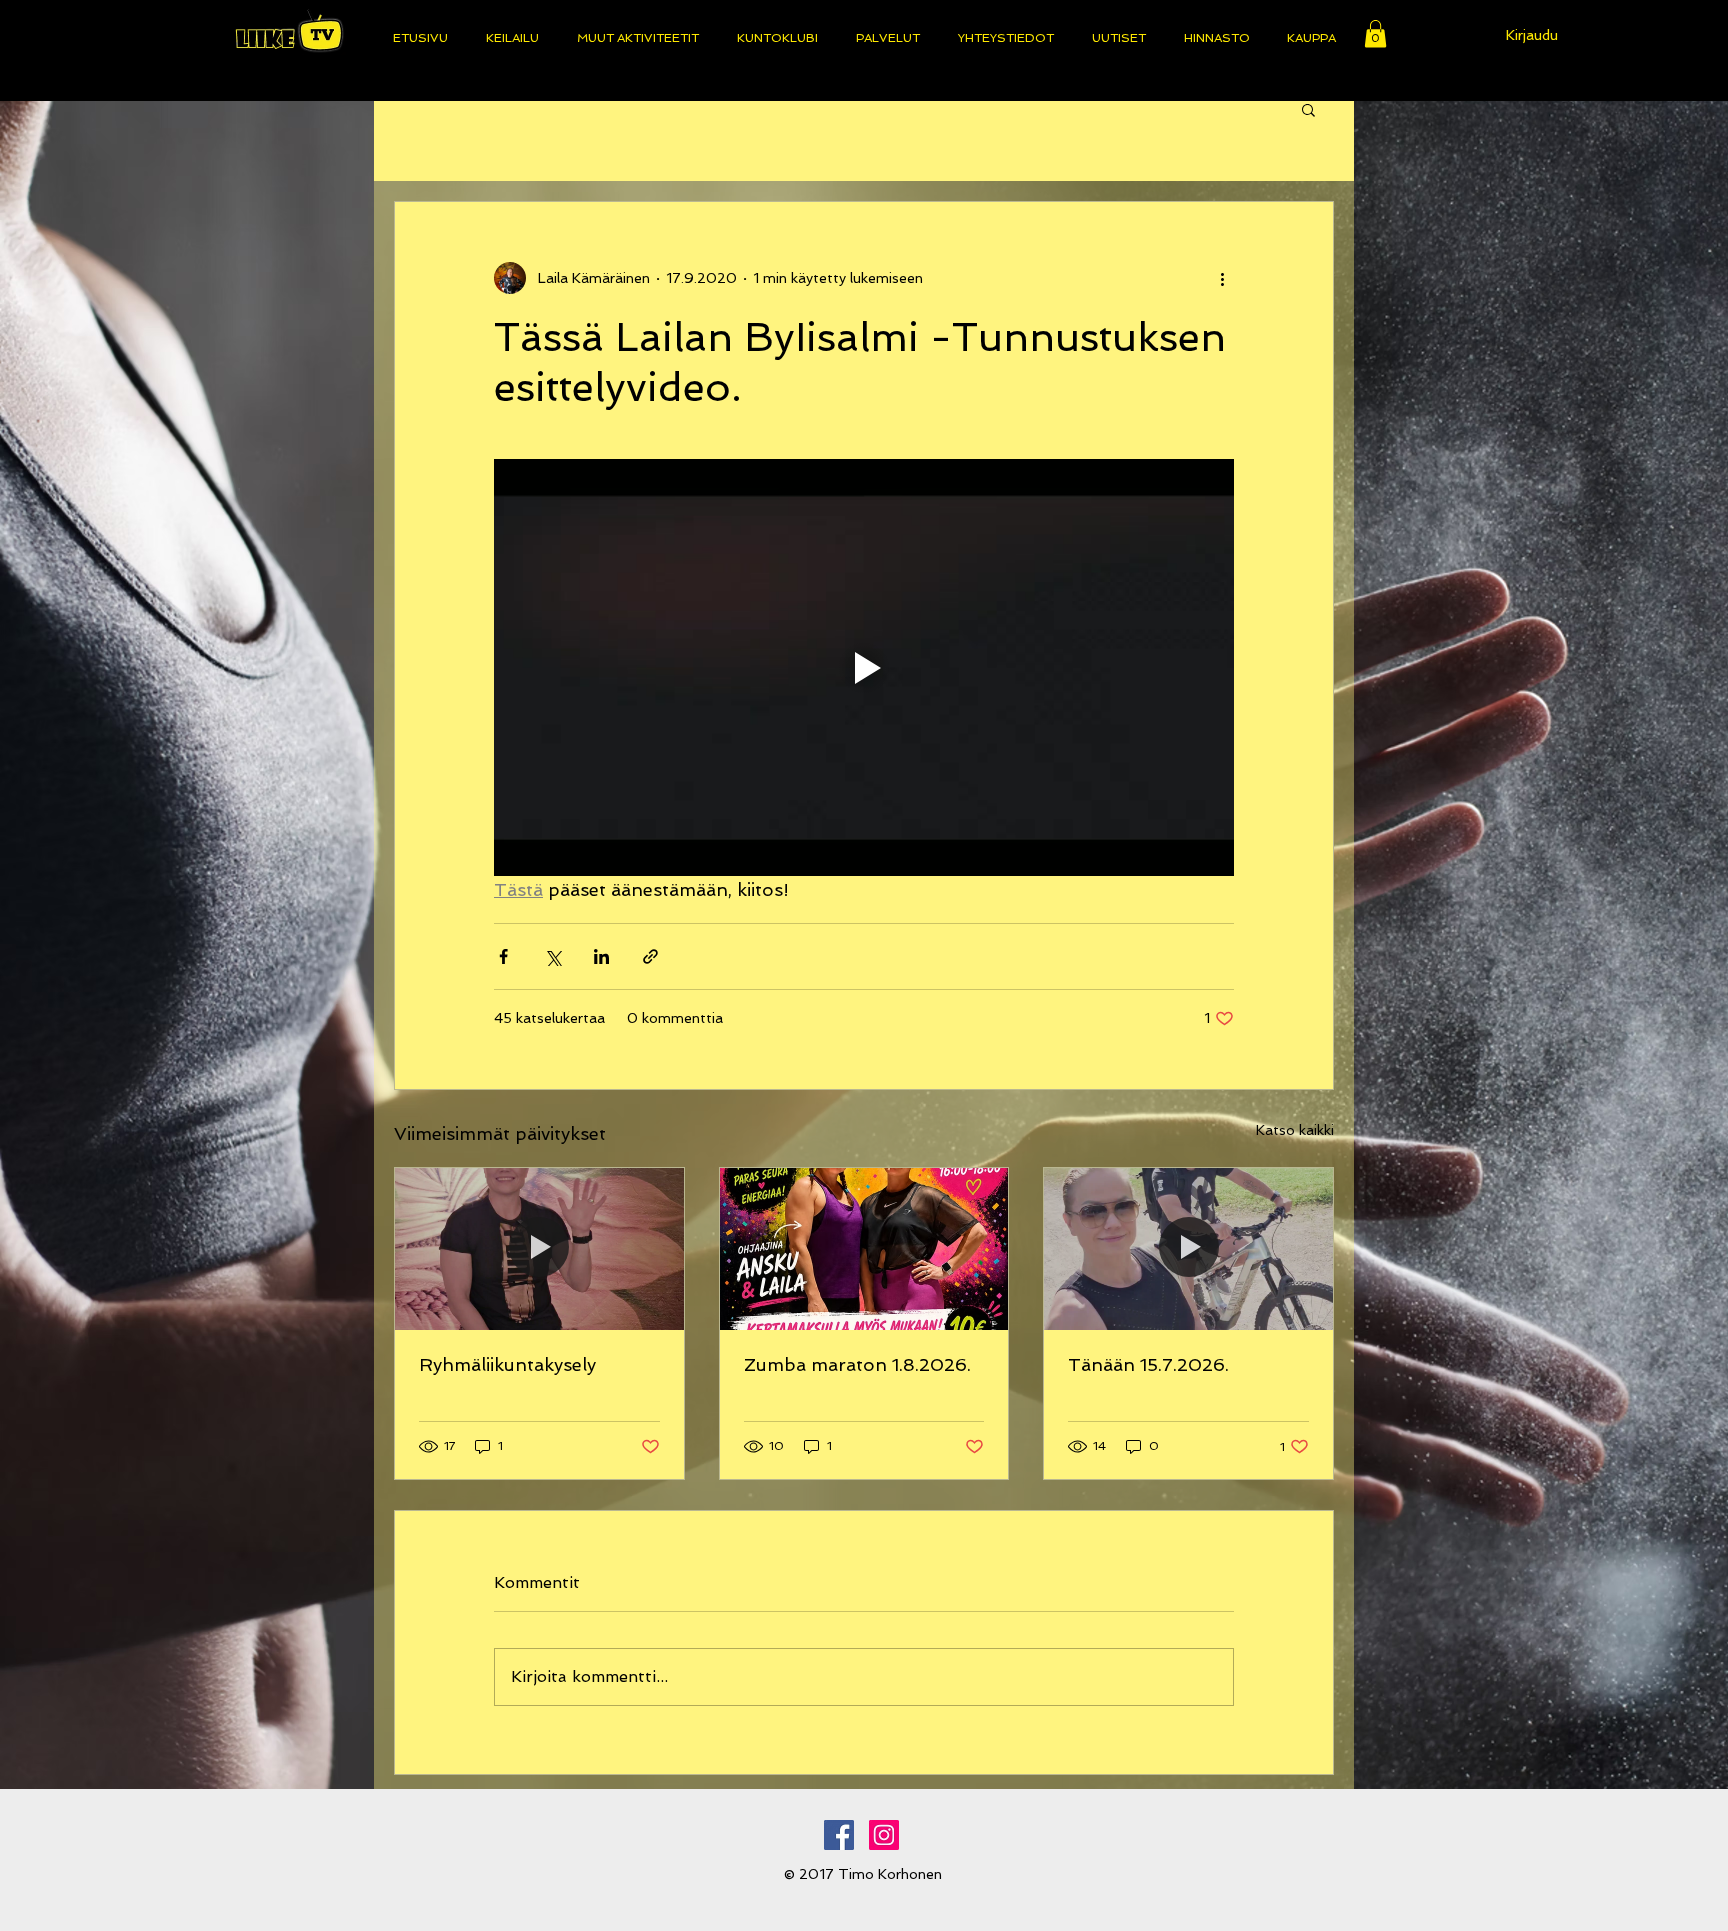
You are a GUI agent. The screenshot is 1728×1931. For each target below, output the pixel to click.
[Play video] (864, 667)
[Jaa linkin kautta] (650, 956)
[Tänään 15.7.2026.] (1188, 1249)
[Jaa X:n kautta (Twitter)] (552, 956)
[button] (1375, 33)
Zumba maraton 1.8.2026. (857, 1364)
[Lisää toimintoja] (1222, 278)
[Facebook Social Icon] (839, 1835)
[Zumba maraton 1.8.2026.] (864, 1249)
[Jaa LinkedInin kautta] (601, 956)
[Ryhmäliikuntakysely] (539, 1249)
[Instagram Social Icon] (884, 1835)
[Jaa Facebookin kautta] (503, 956)
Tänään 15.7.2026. (1148, 1364)
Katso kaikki (1295, 1130)
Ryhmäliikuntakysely (507, 1364)
